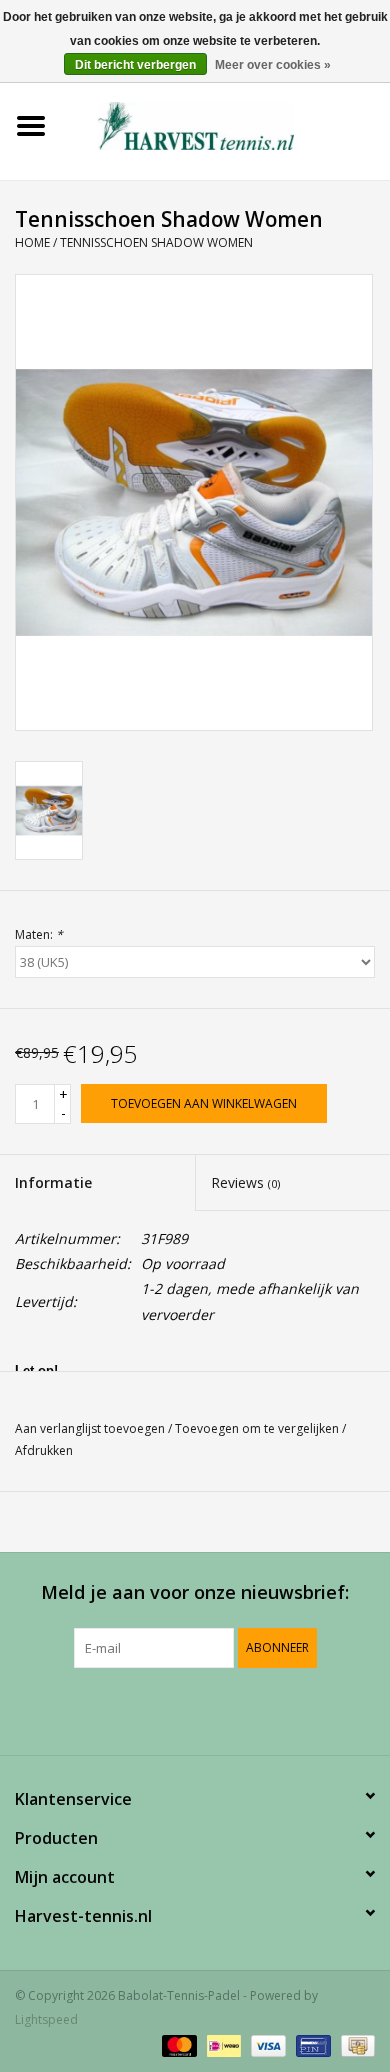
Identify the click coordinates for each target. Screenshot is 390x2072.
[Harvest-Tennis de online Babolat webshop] (226, 124)
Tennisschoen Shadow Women (156, 242)
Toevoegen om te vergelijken (258, 1428)
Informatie (53, 1182)
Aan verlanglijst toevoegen (90, 1428)
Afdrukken (44, 1450)
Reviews (245, 1182)
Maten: (39, 934)
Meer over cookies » (273, 65)
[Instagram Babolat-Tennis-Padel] (249, 1709)
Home (32, 242)
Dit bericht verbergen (135, 65)
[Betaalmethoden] (177, 2044)
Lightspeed (46, 2019)
